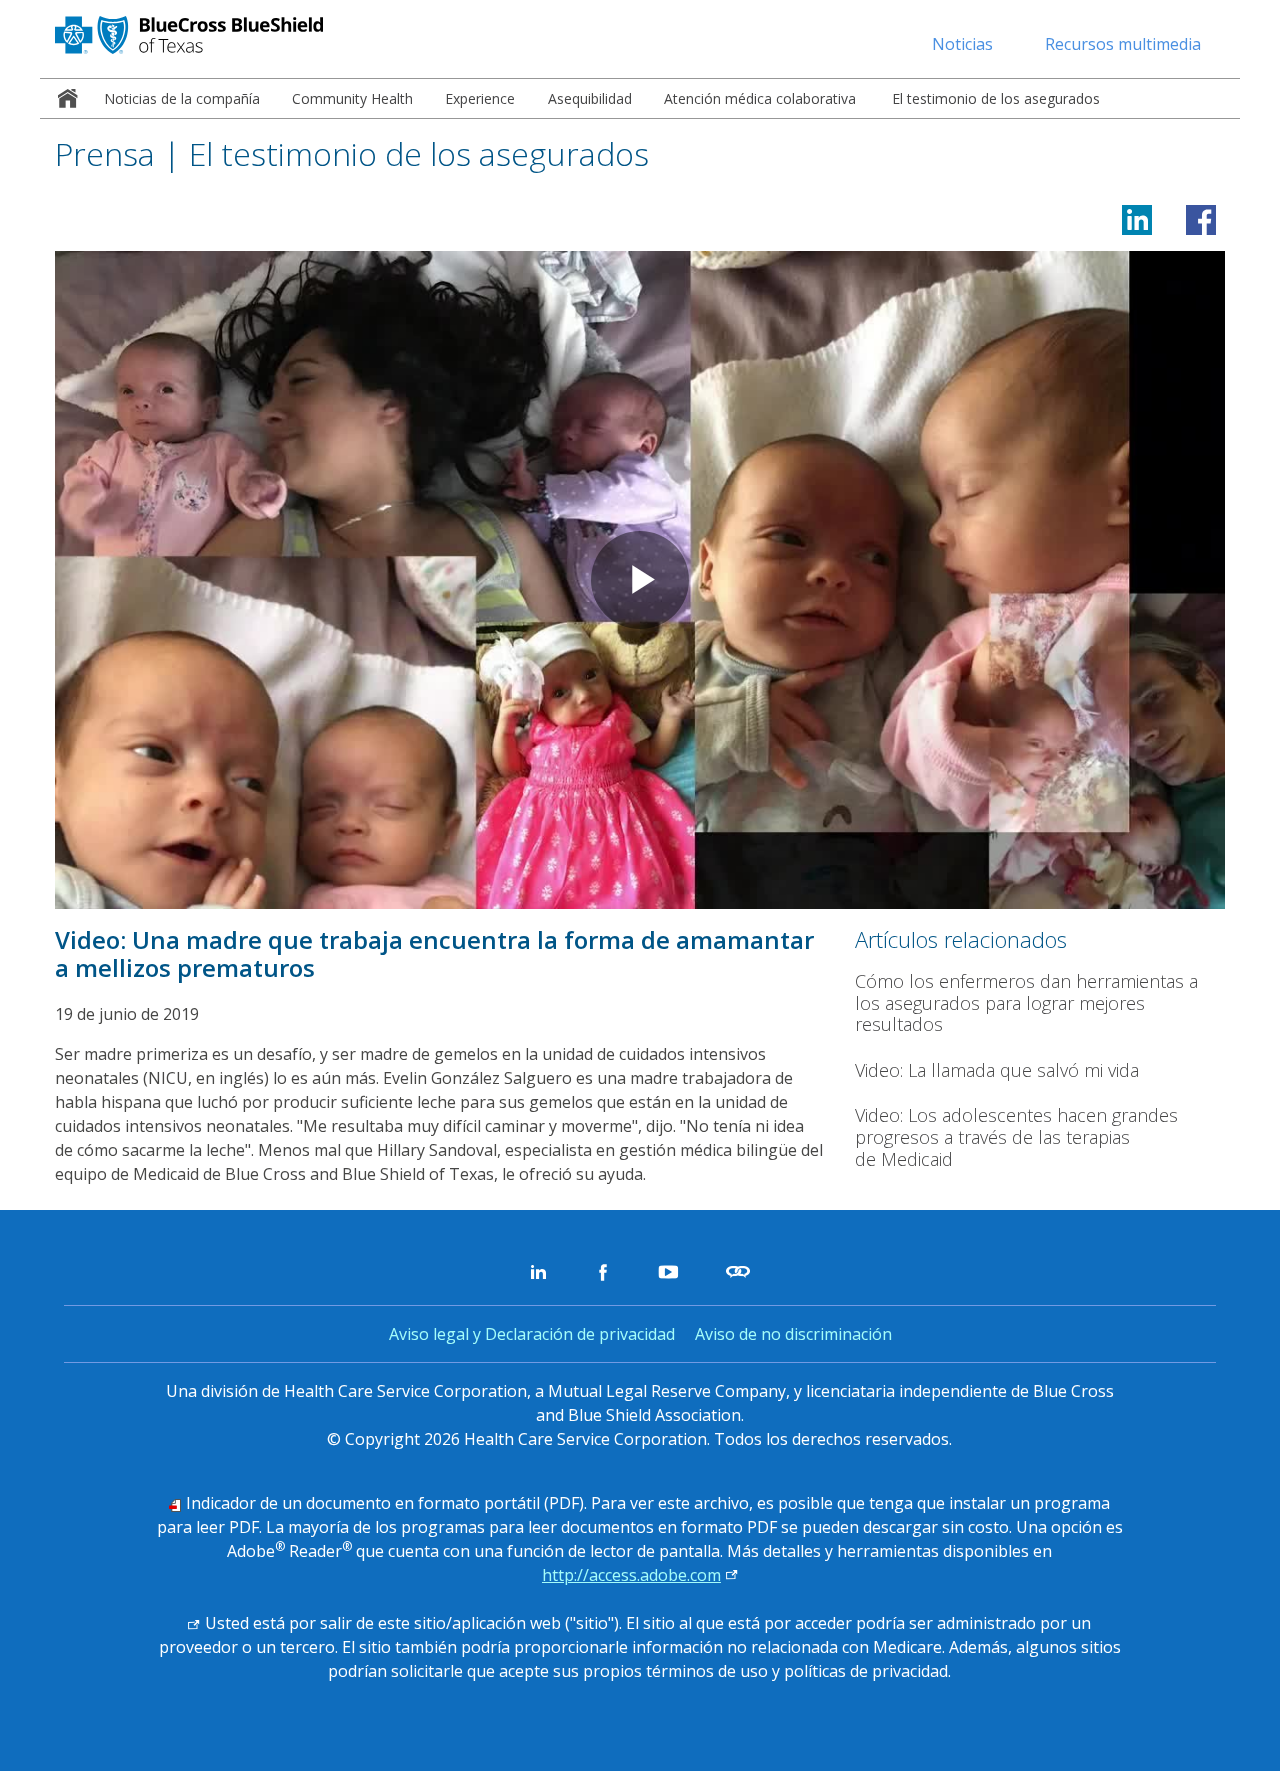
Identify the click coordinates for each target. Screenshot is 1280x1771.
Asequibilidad (590, 98)
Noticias (962, 44)
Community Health (352, 98)
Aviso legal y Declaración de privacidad (532, 1334)
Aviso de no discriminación (793, 1334)
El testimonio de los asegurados (994, 98)
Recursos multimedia (1123, 44)
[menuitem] (64, 98)
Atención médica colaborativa (760, 98)
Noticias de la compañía (182, 98)
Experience (480, 98)
